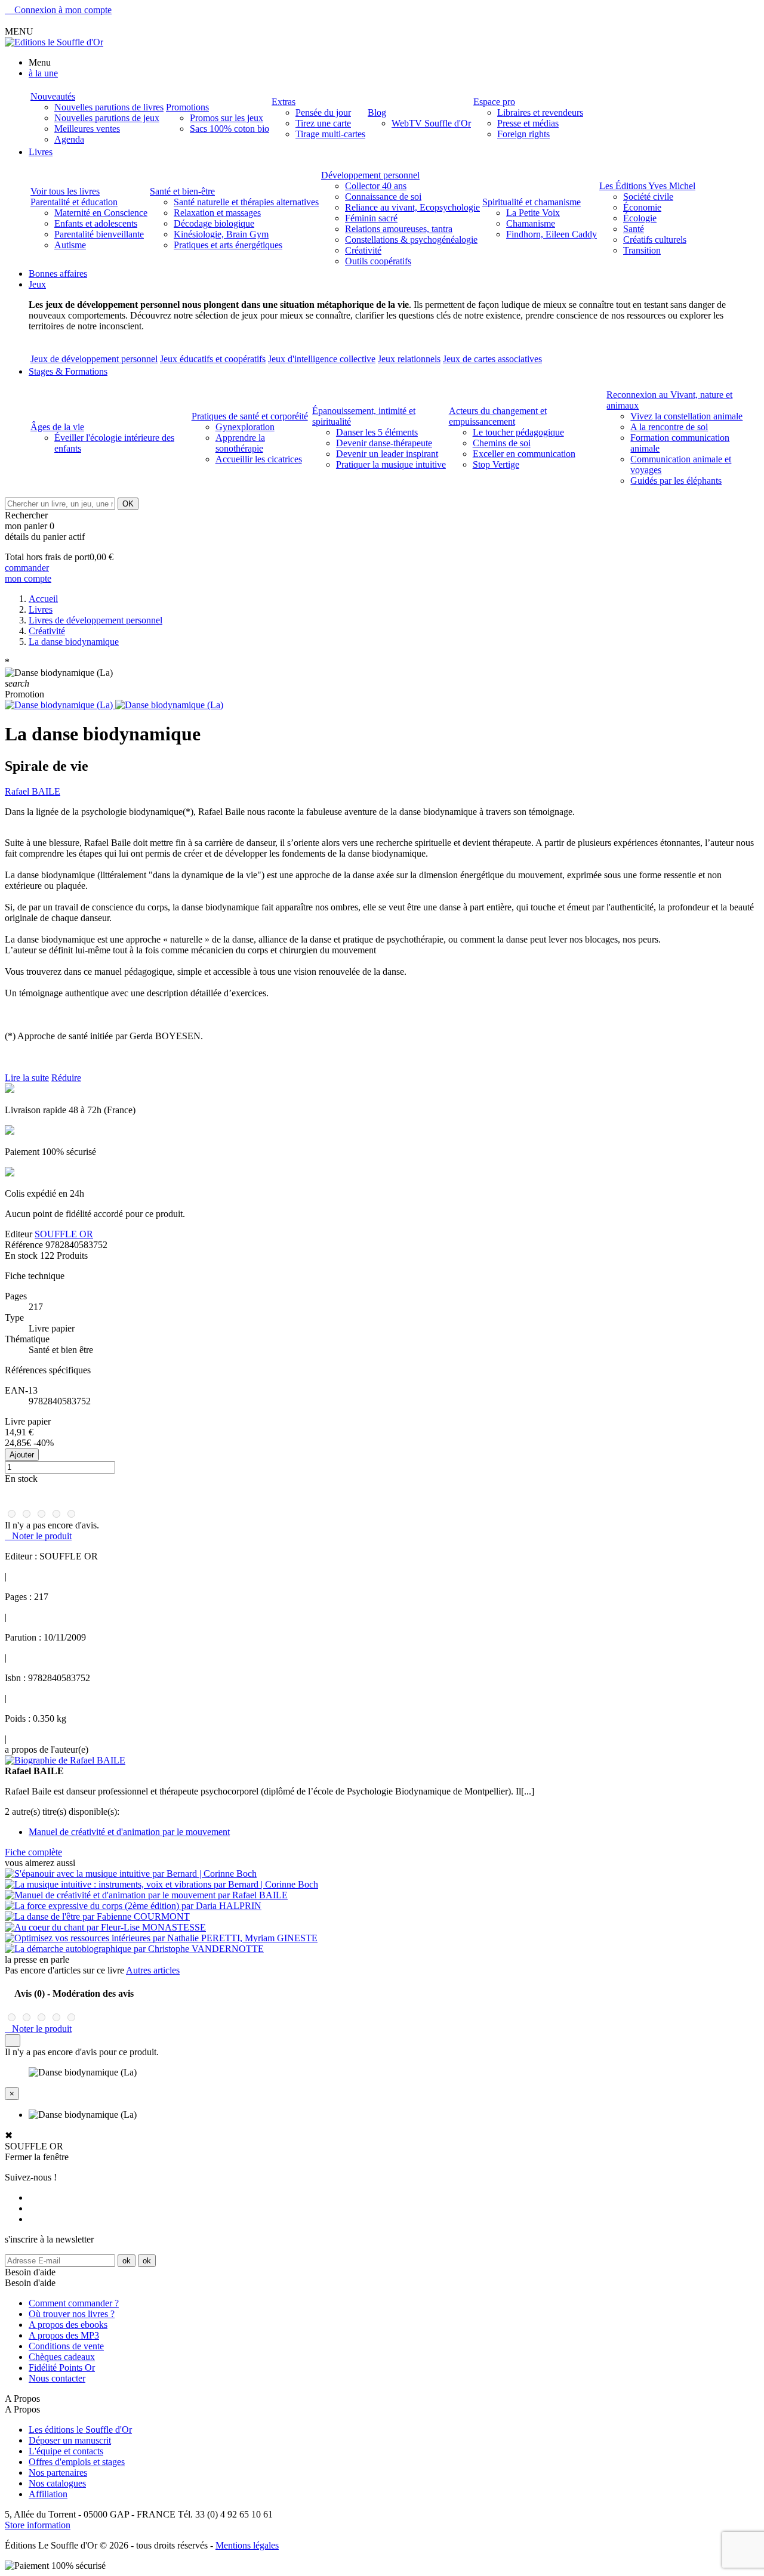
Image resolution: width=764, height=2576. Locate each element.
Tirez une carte (323, 123)
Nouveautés (53, 96)
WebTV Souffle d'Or (431, 123)
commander (27, 568)
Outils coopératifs (378, 261)
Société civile (648, 197)
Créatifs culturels (655, 240)
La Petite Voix (533, 213)
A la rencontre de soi (669, 427)
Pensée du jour (323, 112)
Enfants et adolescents (96, 223)
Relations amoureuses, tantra (399, 229)
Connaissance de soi (383, 197)
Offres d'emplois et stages (77, 2462)
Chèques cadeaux (62, 2357)
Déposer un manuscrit (70, 2440)
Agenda (69, 139)
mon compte (28, 578)
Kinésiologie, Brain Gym (221, 234)
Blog (377, 112)
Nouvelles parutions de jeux (107, 118)
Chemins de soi (502, 443)
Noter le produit (38, 1536)
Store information (38, 2525)
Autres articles (153, 1970)
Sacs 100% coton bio (229, 129)
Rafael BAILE (33, 791)
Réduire (66, 1078)
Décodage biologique (214, 223)
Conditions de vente (66, 2346)
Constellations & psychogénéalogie (411, 240)
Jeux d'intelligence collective (322, 359)
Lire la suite (27, 1078)
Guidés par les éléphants (676, 481)
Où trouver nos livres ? (72, 2314)
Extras (284, 102)
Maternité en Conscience (101, 213)
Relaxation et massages (217, 213)
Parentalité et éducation (74, 202)
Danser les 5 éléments (377, 432)
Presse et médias (528, 123)
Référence (25, 1245)
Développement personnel (370, 175)
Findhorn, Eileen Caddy (552, 234)
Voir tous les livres (65, 191)
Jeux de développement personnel (94, 359)
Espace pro (494, 102)
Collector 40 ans (376, 186)
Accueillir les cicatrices (259, 459)
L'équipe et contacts (66, 2451)
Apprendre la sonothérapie (240, 443)
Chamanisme (531, 223)
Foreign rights (523, 134)
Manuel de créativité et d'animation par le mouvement (129, 1832)
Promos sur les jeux (227, 118)
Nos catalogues (57, 2483)
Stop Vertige (496, 464)
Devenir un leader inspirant (387, 454)
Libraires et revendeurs (540, 112)
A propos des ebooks (68, 2325)
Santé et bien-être (182, 191)
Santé (634, 229)
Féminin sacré (371, 218)
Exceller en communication (524, 454)
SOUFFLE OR (64, 1234)
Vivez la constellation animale (686, 416)
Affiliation (48, 2494)
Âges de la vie (57, 427)
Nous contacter (57, 2378)
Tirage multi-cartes (330, 134)
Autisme (70, 245)
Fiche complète (33, 1852)
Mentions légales (247, 2545)
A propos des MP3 (64, 2335)
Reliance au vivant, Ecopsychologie (412, 207)
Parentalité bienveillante (99, 234)
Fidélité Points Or (62, 2367)
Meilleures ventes (87, 129)
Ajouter (22, 1455)
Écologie (640, 218)
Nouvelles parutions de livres (109, 107)
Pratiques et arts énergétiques (228, 245)
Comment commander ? (74, 2303)
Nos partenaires (58, 2472)
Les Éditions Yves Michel (647, 186)
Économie (642, 207)
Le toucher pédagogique (518, 432)
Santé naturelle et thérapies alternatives (246, 202)
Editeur (19, 1234)
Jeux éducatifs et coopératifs (213, 359)
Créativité (363, 250)
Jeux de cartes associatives (492, 359)
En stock (21, 1255)
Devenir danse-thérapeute (384, 443)
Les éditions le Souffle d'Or (80, 2430)
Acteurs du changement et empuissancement (498, 416)
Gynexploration (245, 427)
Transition (642, 250)
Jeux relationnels (409, 359)
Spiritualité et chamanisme (532, 202)
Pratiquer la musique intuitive (391, 464)
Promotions (187, 107)
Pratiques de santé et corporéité (250, 416)
